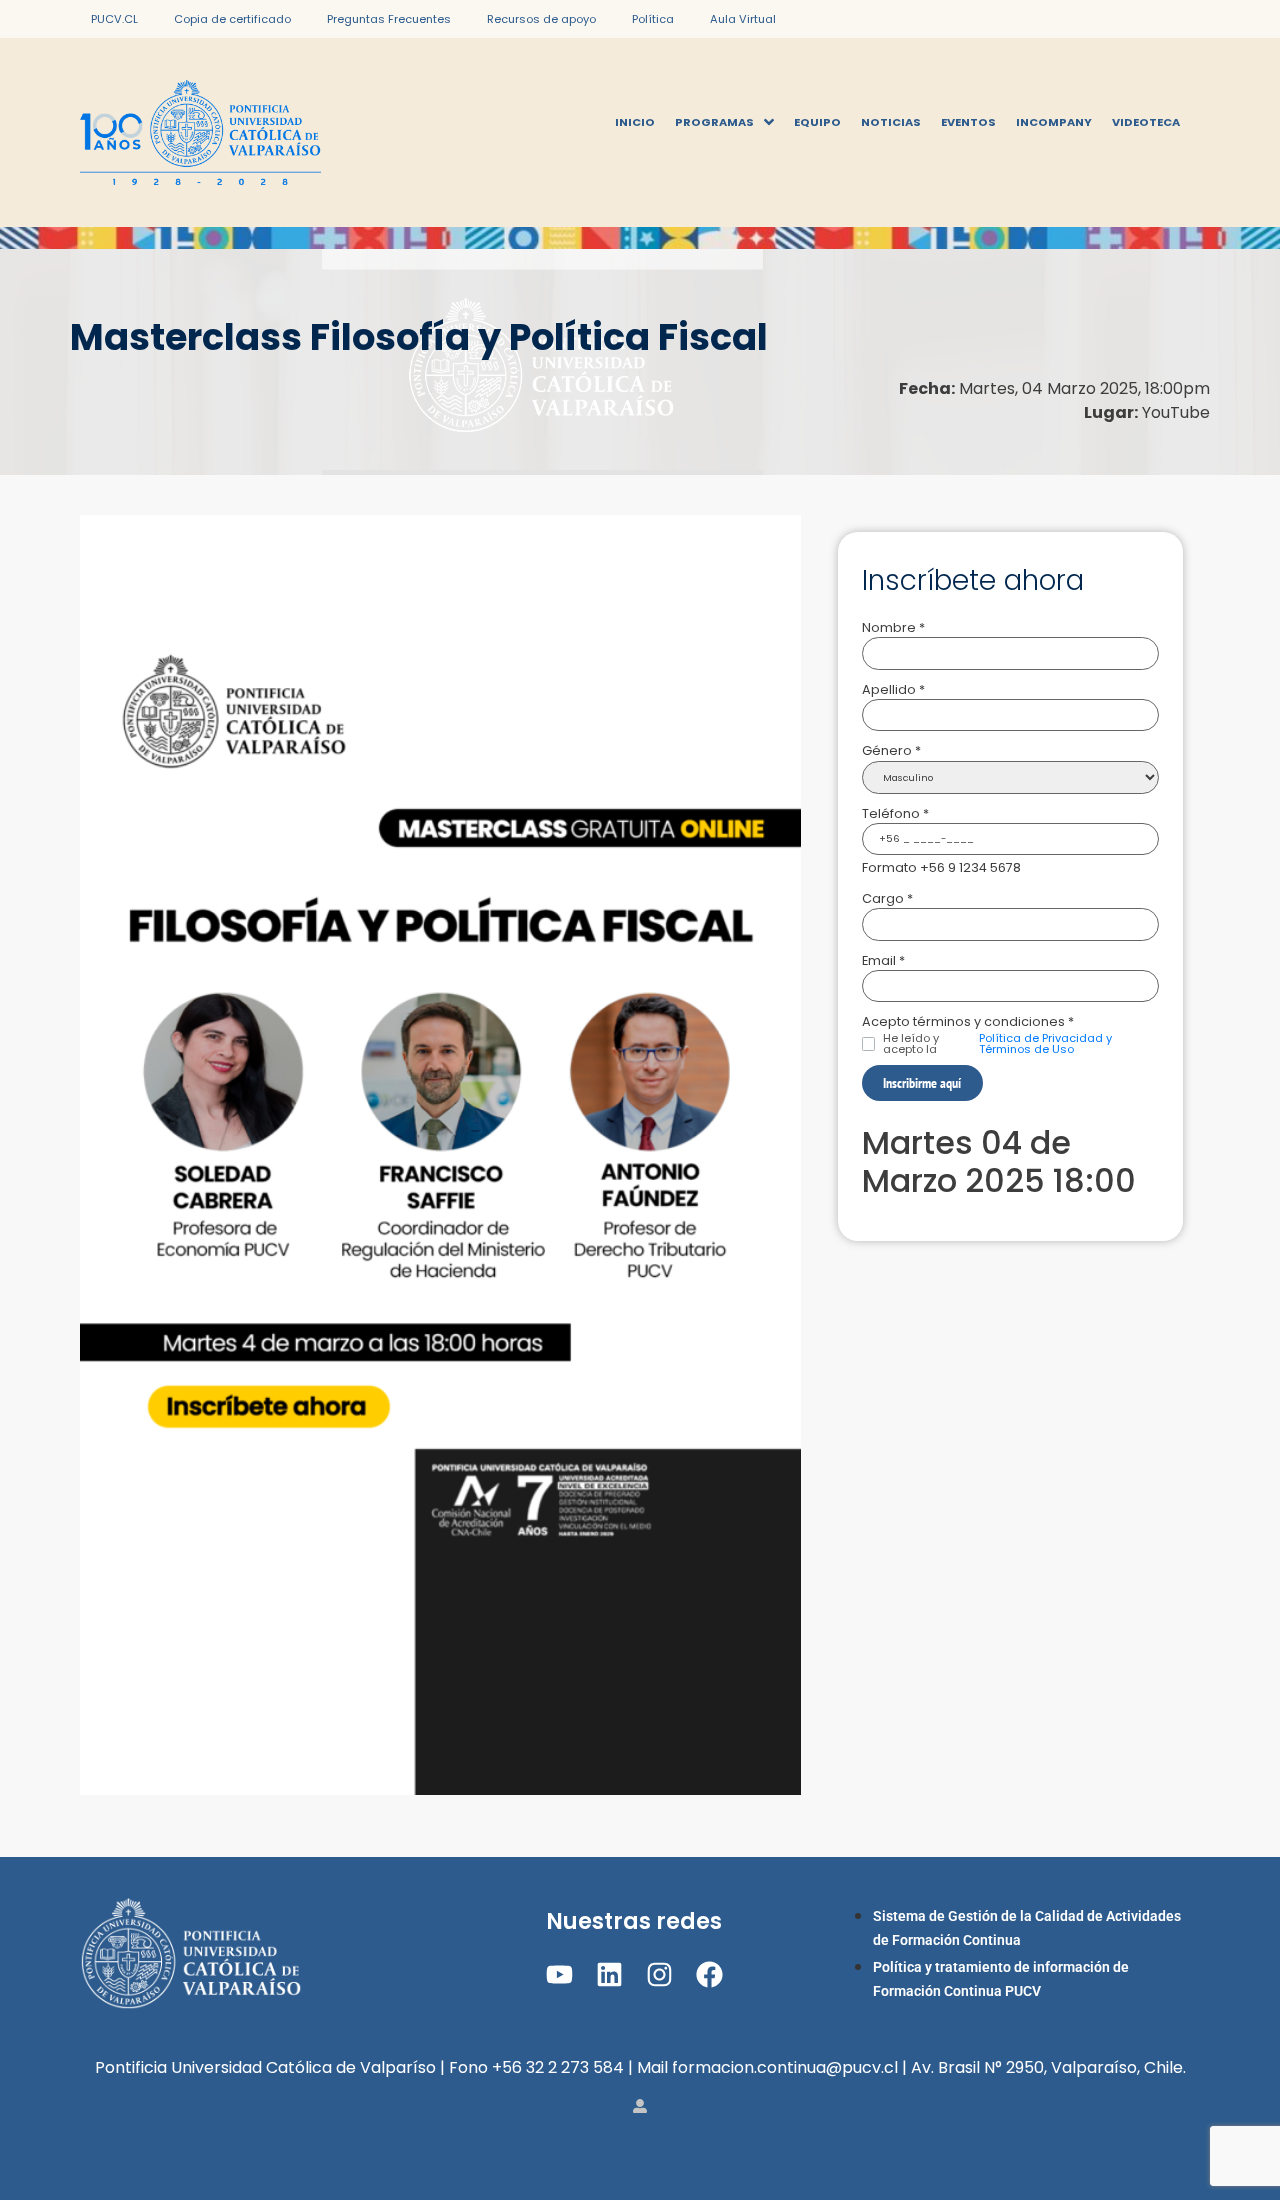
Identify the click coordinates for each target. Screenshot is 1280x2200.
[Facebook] (709, 1974)
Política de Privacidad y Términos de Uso (1045, 1044)
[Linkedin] (609, 1974)
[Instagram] (659, 1974)
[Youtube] (558, 1974)
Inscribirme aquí (922, 1082)
